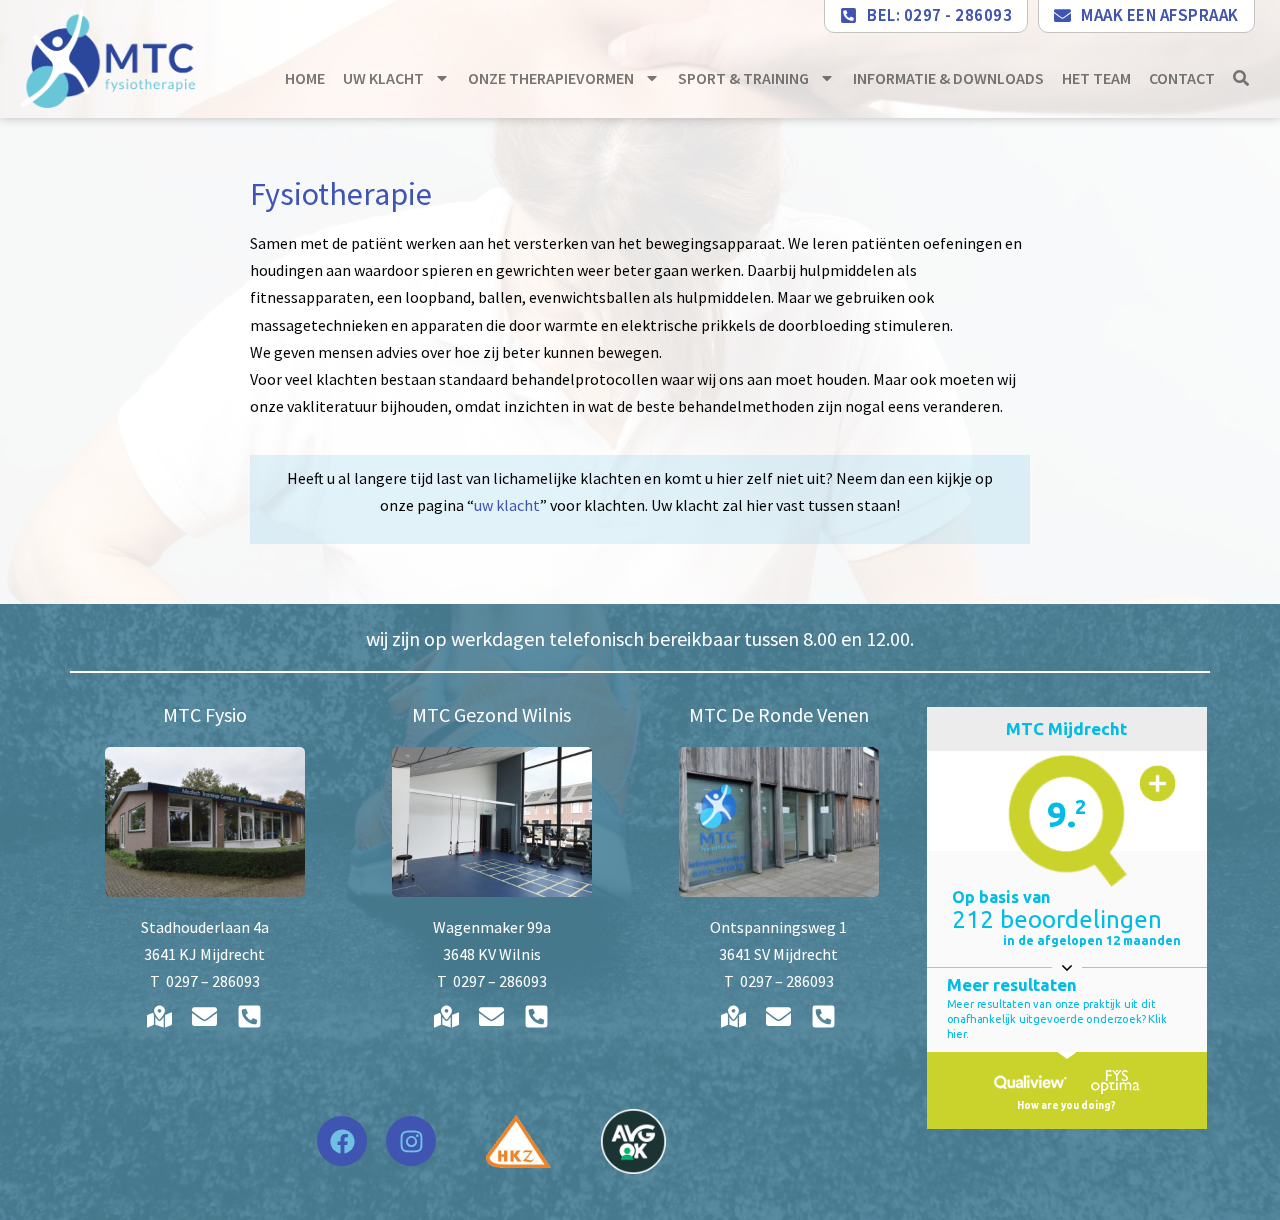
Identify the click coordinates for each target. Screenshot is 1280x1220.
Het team (1096, 78)
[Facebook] (342, 1141)
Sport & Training (743, 78)
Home (305, 78)
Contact (1182, 78)
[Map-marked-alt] (160, 1017)
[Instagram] (411, 1141)
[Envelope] (205, 1017)
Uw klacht (383, 78)
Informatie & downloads (948, 78)
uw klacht (507, 505)
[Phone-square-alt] (250, 1017)
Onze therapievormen (551, 78)
